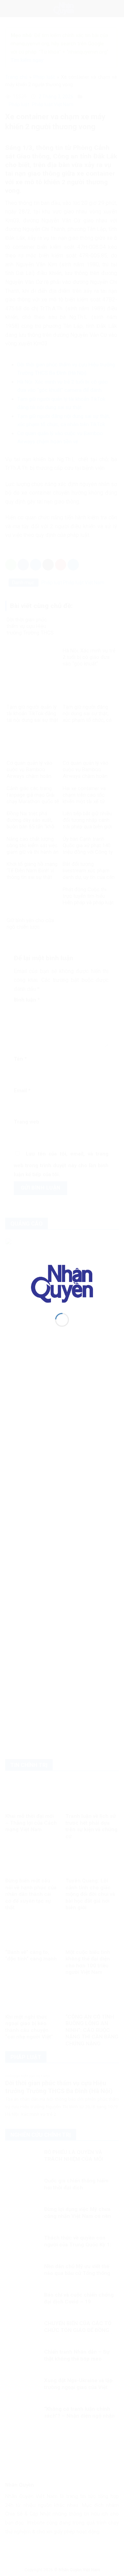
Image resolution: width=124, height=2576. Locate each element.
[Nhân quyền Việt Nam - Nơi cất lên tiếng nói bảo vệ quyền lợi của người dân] (62, 1283)
